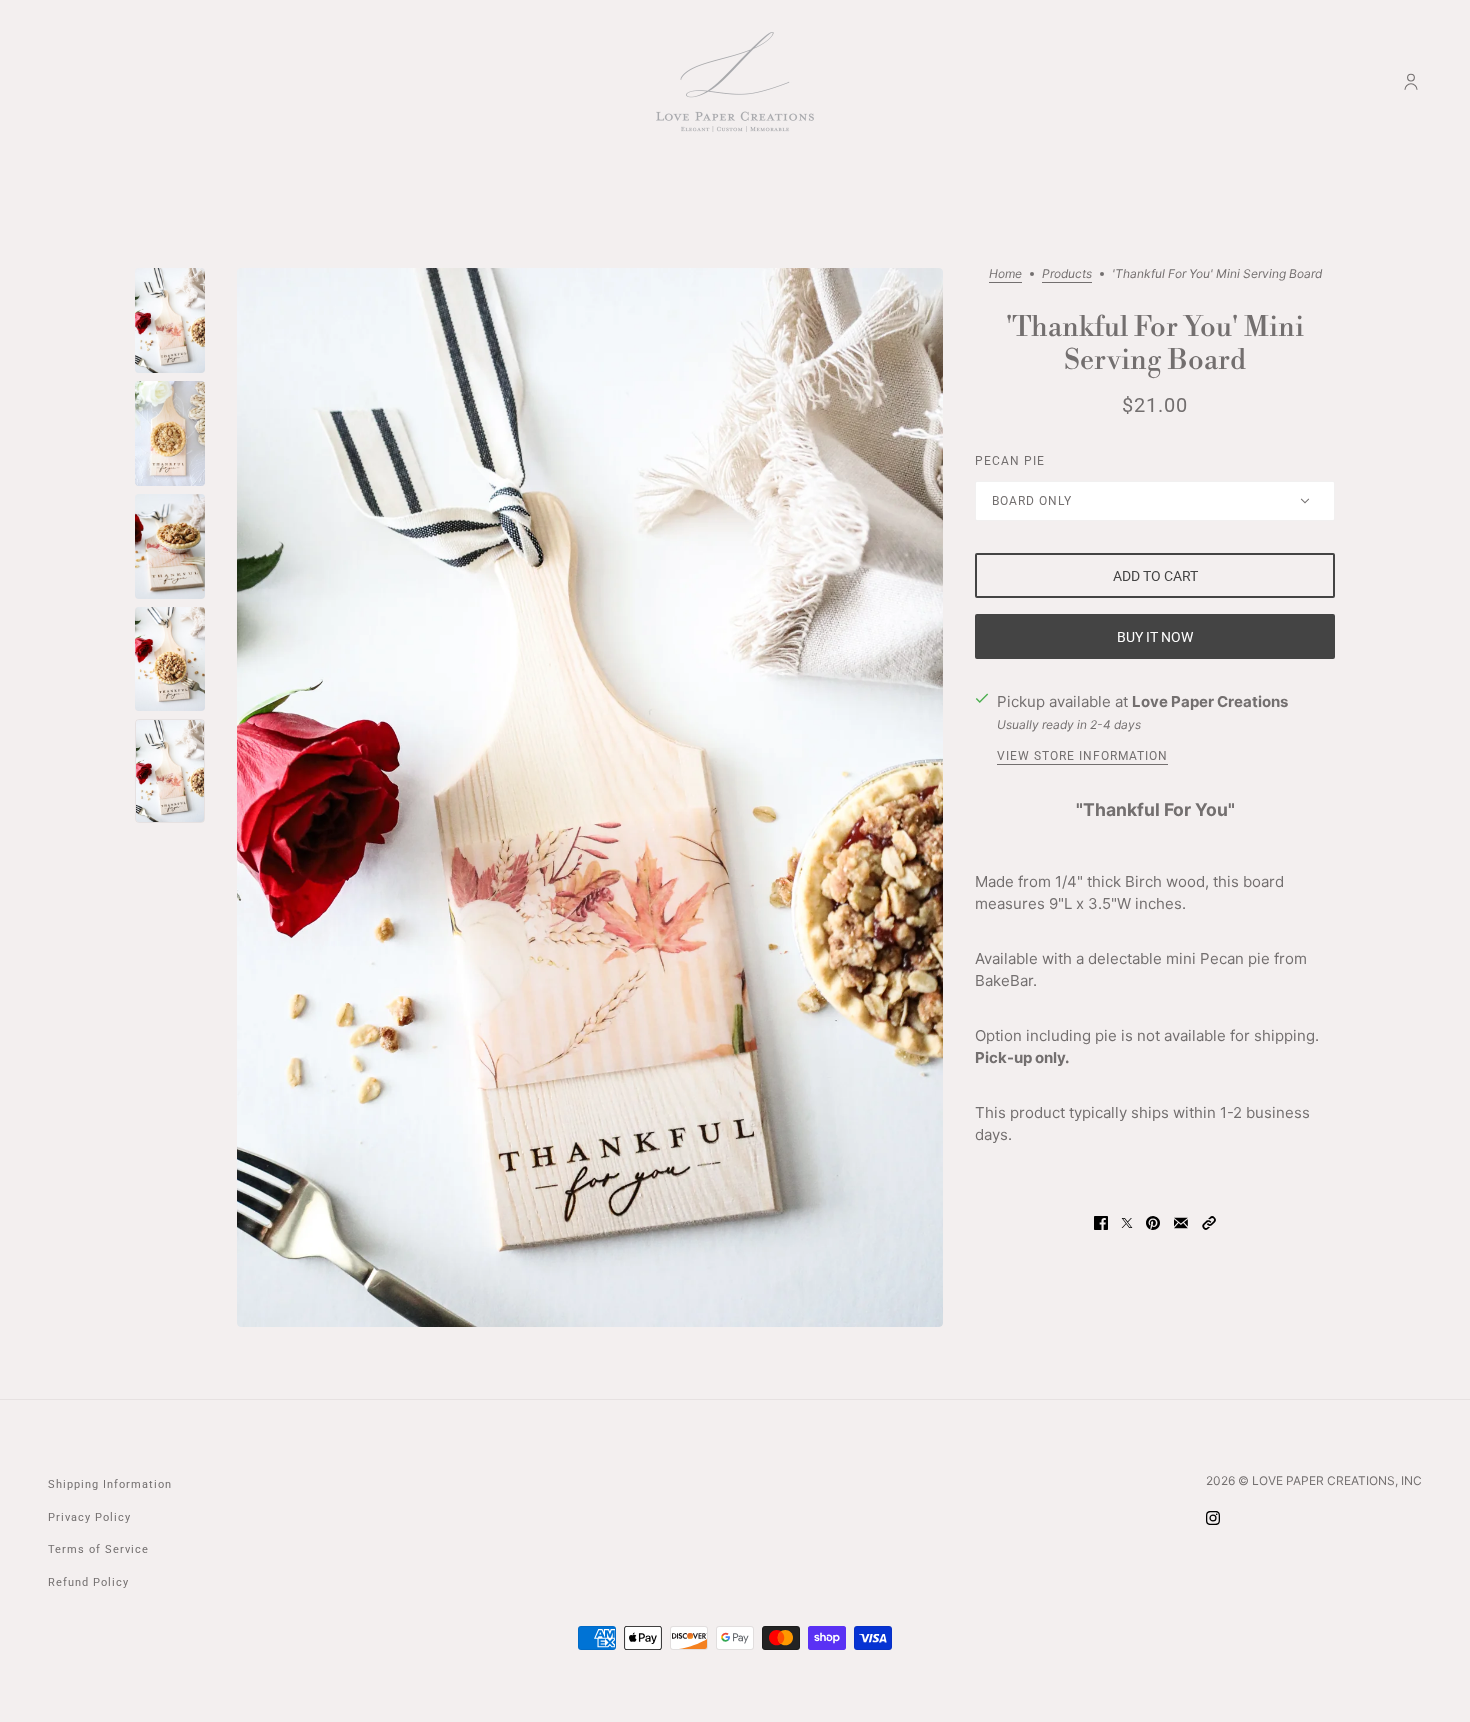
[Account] (1411, 82)
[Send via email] (1181, 1222)
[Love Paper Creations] (735, 82)
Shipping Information (110, 1484)
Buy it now (1155, 637)
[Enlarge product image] (590, 797)
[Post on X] (1127, 1222)
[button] (1209, 1222)
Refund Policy (88, 1582)
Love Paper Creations (1210, 701)
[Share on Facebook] (1101, 1222)
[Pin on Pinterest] (1153, 1222)
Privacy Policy (89, 1517)
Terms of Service (98, 1549)
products (1067, 274)
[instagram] (1213, 1517)
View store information (1082, 756)
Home (1005, 274)
